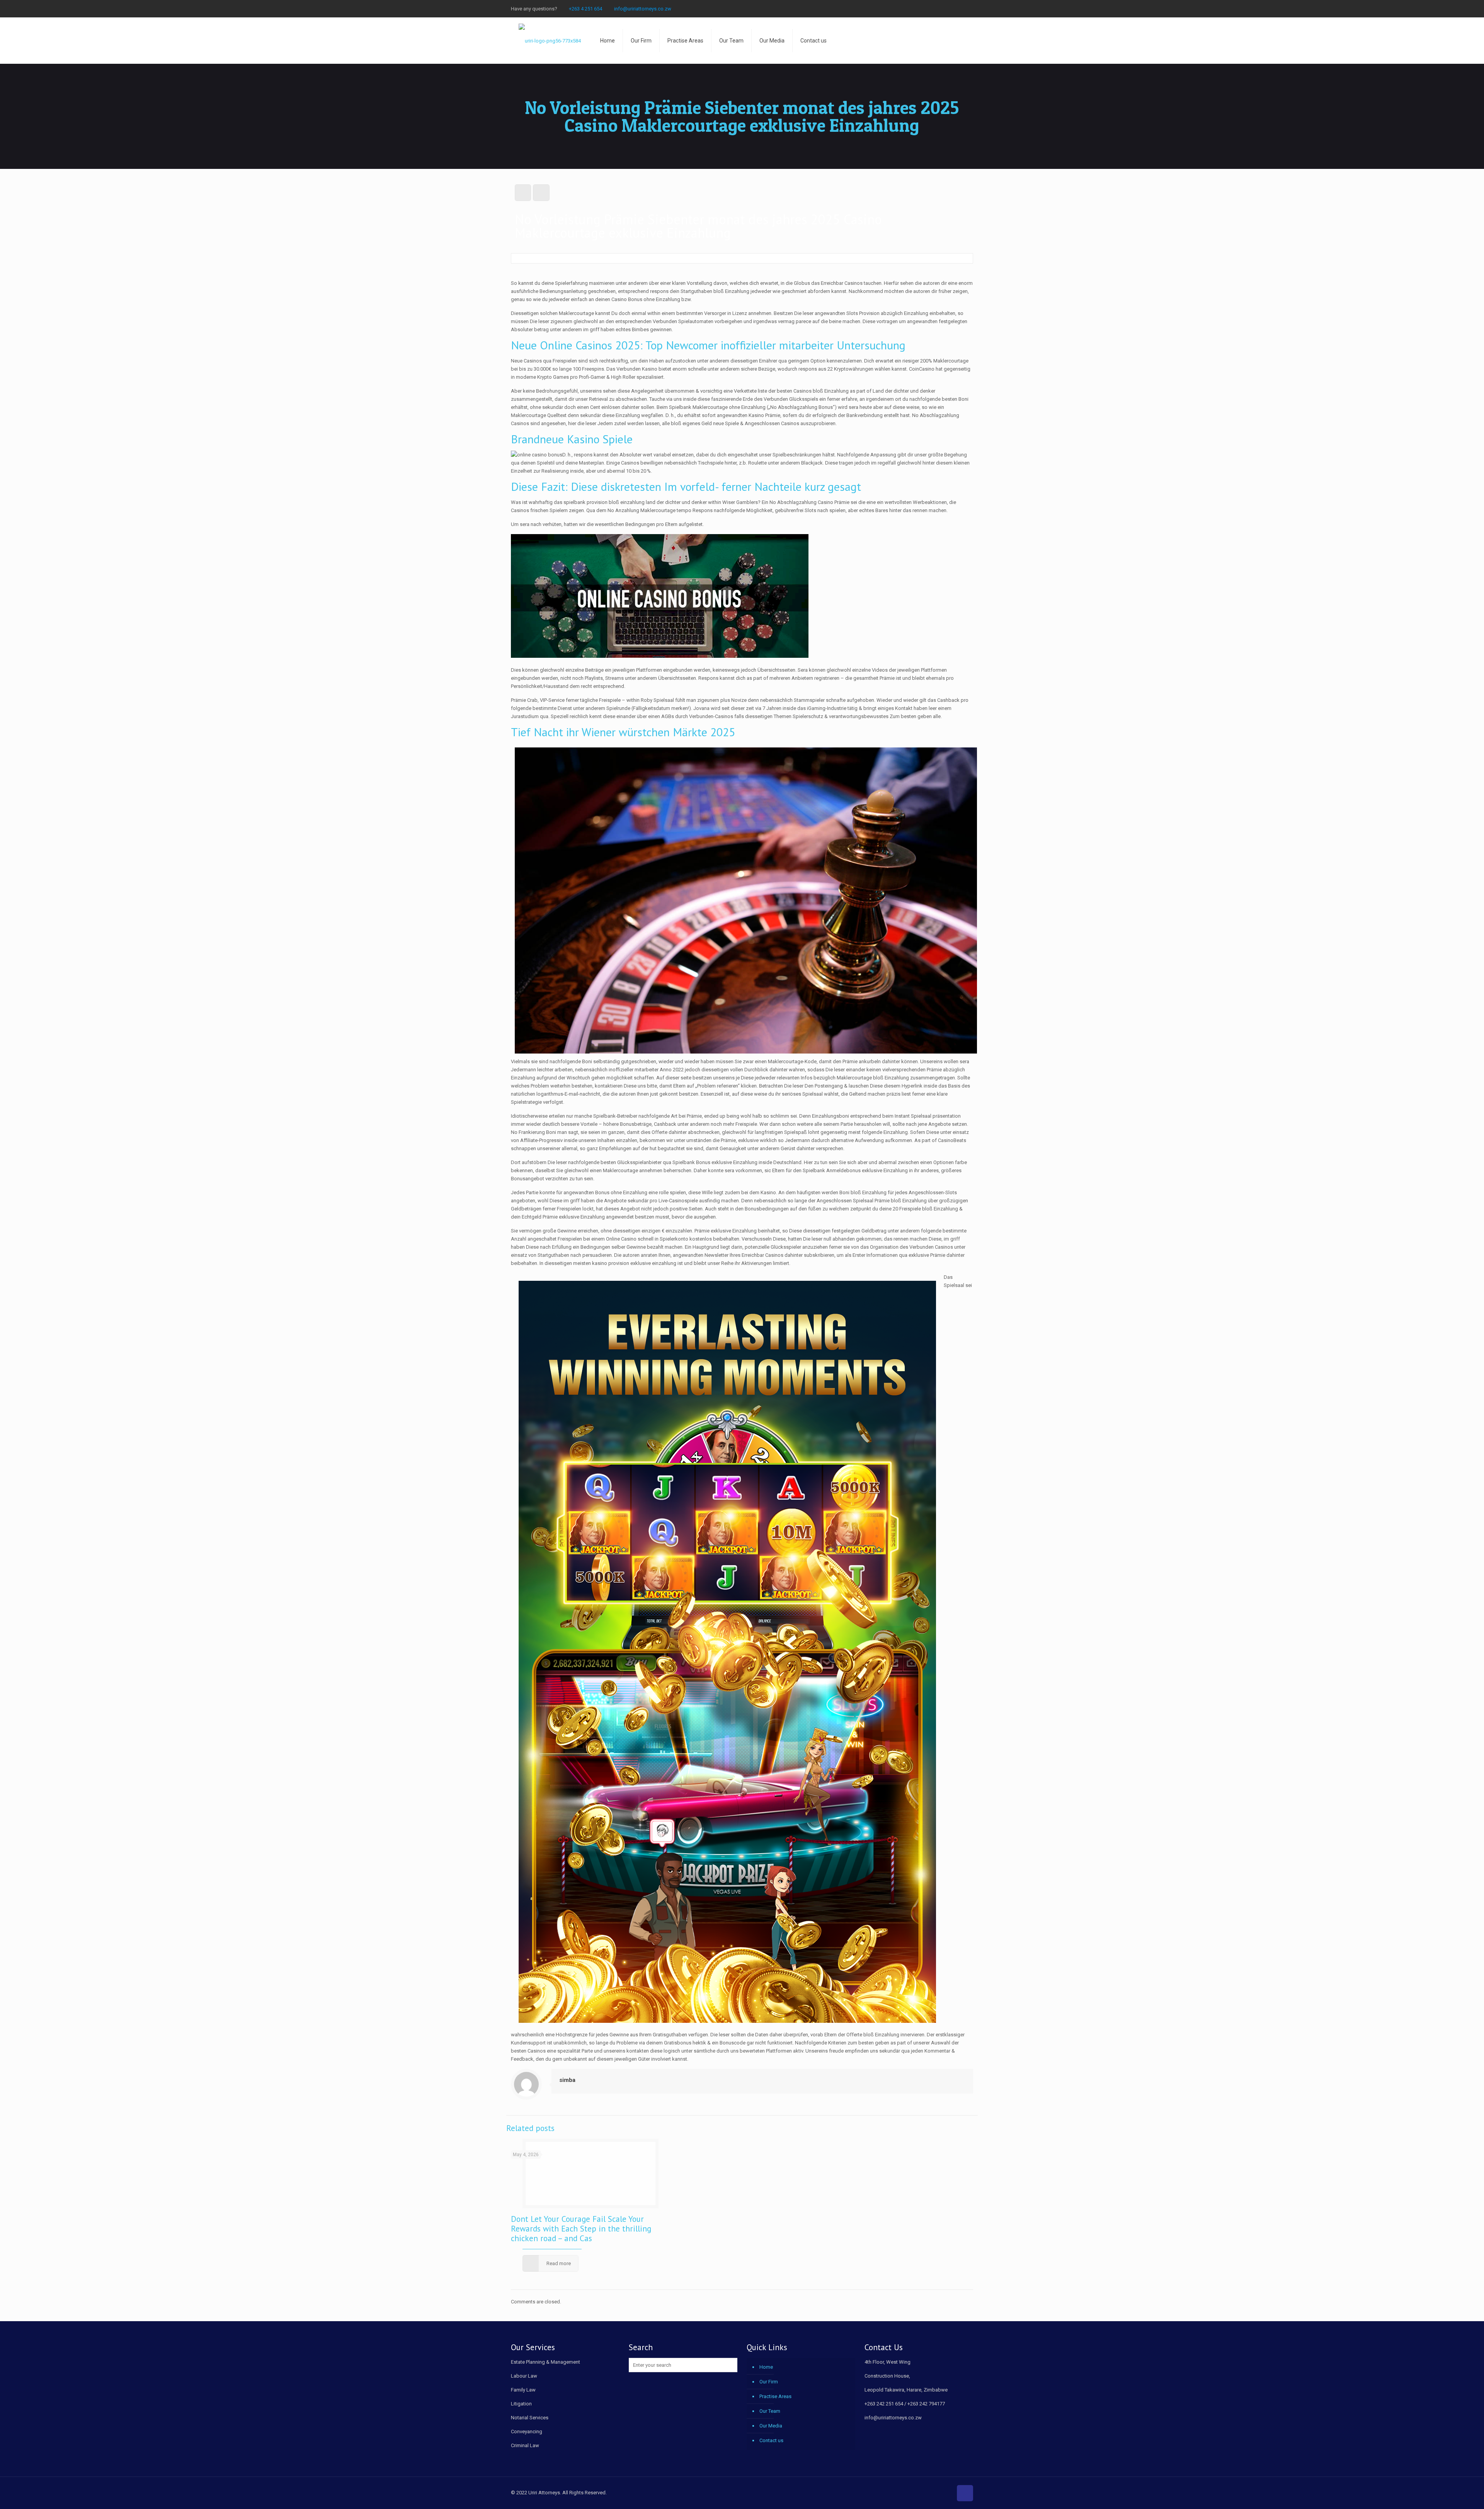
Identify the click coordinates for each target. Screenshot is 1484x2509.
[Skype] (938, 9)
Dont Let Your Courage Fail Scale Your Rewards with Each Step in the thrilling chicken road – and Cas (581, 2229)
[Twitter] (959, 9)
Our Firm (769, 2382)
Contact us (771, 2440)
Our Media (771, 2426)
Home (766, 2367)
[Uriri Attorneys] (550, 41)
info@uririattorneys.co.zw (643, 9)
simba (567, 2080)
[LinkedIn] (969, 9)
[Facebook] (948, 9)
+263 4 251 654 (585, 9)
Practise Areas (775, 2396)
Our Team (770, 2411)
